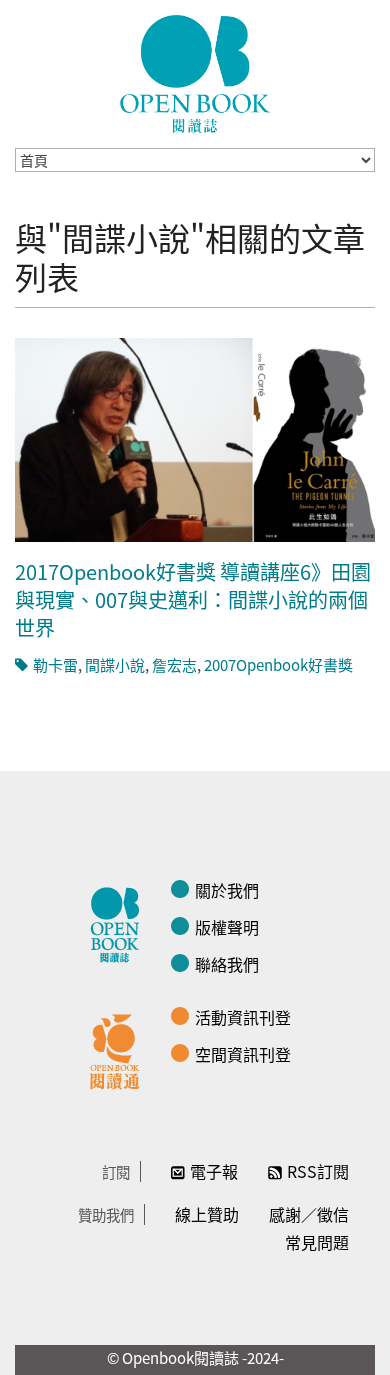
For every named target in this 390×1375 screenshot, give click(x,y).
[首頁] (195, 74)
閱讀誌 (120, 922)
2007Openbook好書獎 (278, 664)
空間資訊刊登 (243, 1054)
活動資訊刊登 (243, 1017)
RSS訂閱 (318, 1171)
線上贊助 (207, 1214)
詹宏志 (174, 664)
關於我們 (227, 890)
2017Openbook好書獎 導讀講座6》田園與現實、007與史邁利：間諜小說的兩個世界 (193, 599)
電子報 (214, 1171)
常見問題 (317, 1242)
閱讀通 (120, 1049)
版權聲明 (227, 927)
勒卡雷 (55, 664)
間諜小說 (115, 664)
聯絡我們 (227, 964)
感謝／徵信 (309, 1214)
